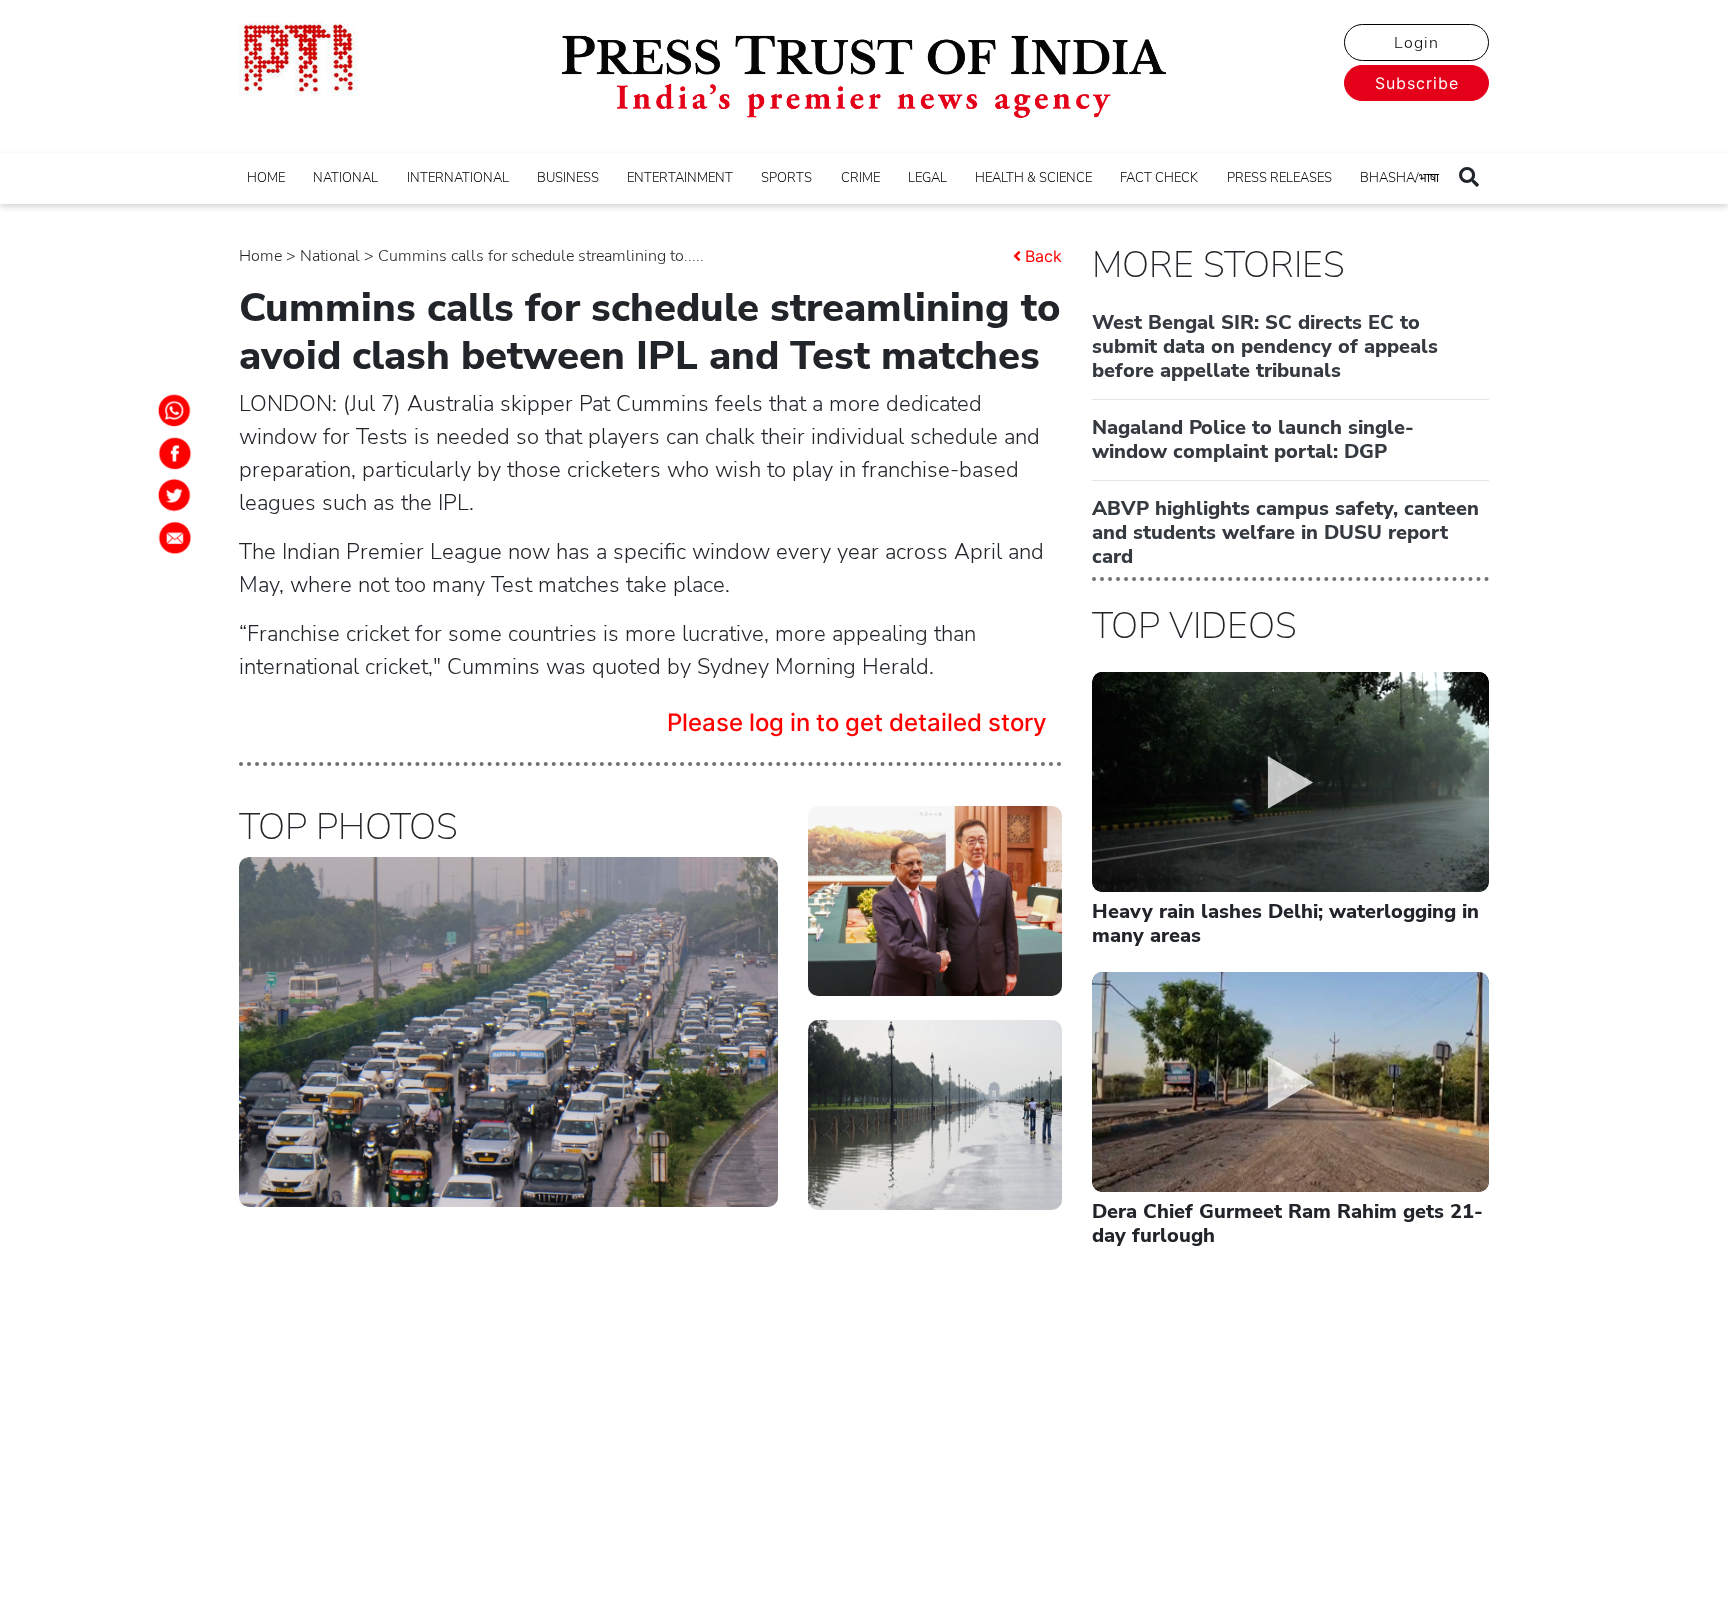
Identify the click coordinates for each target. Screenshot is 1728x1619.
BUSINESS (568, 178)
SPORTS (786, 178)
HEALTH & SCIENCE (1033, 178)
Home (260, 256)
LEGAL (927, 178)
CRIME (860, 178)
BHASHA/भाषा (1399, 178)
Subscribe (1417, 83)
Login (1416, 43)
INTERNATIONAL (458, 178)
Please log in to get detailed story (857, 722)
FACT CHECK (1159, 178)
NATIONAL (345, 178)
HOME (266, 178)
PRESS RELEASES (1279, 178)
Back (1043, 256)
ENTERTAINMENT (680, 178)
